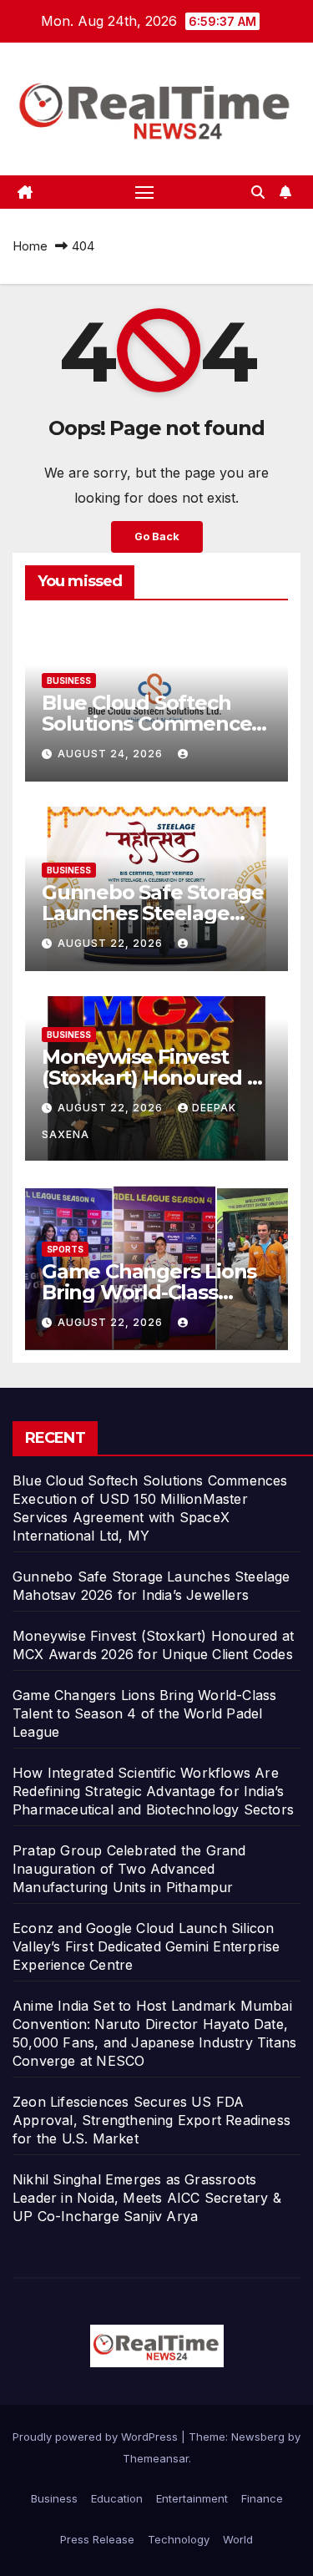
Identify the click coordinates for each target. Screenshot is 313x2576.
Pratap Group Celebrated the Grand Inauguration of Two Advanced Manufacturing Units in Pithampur (129, 1869)
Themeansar (156, 2458)
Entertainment (192, 2498)
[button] (258, 192)
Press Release (97, 2539)
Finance (262, 2498)
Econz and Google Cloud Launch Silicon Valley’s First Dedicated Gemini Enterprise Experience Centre (146, 1946)
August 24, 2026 (112, 754)
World (238, 2539)
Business (69, 681)
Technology (179, 2539)
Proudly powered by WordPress (97, 2437)
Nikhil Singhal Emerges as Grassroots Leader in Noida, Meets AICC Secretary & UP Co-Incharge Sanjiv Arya (147, 2198)
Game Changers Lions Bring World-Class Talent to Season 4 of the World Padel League (144, 1713)
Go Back (157, 536)
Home (30, 246)
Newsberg (258, 2437)
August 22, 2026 (112, 943)
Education (117, 2498)
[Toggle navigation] (144, 192)
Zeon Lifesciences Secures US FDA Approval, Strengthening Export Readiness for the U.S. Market (151, 2120)
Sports (65, 1249)
